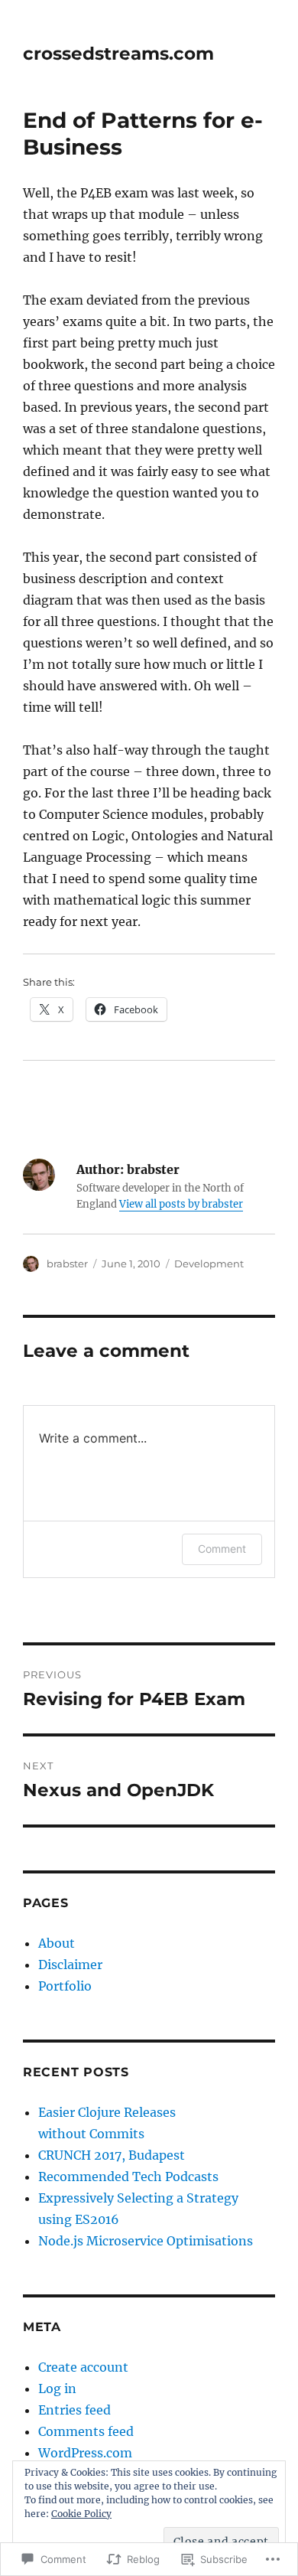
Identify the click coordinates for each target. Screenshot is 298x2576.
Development (209, 1264)
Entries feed (74, 2410)
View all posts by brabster (181, 1204)
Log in (57, 2389)
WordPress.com (85, 2453)
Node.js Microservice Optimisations (146, 2241)
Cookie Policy (81, 2514)
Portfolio (65, 1986)
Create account (83, 2367)
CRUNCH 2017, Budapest (112, 2155)
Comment (222, 1549)
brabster (67, 1264)
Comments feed (86, 2431)
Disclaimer (70, 1965)
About (57, 1943)
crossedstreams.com (118, 54)
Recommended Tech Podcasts (128, 2177)
